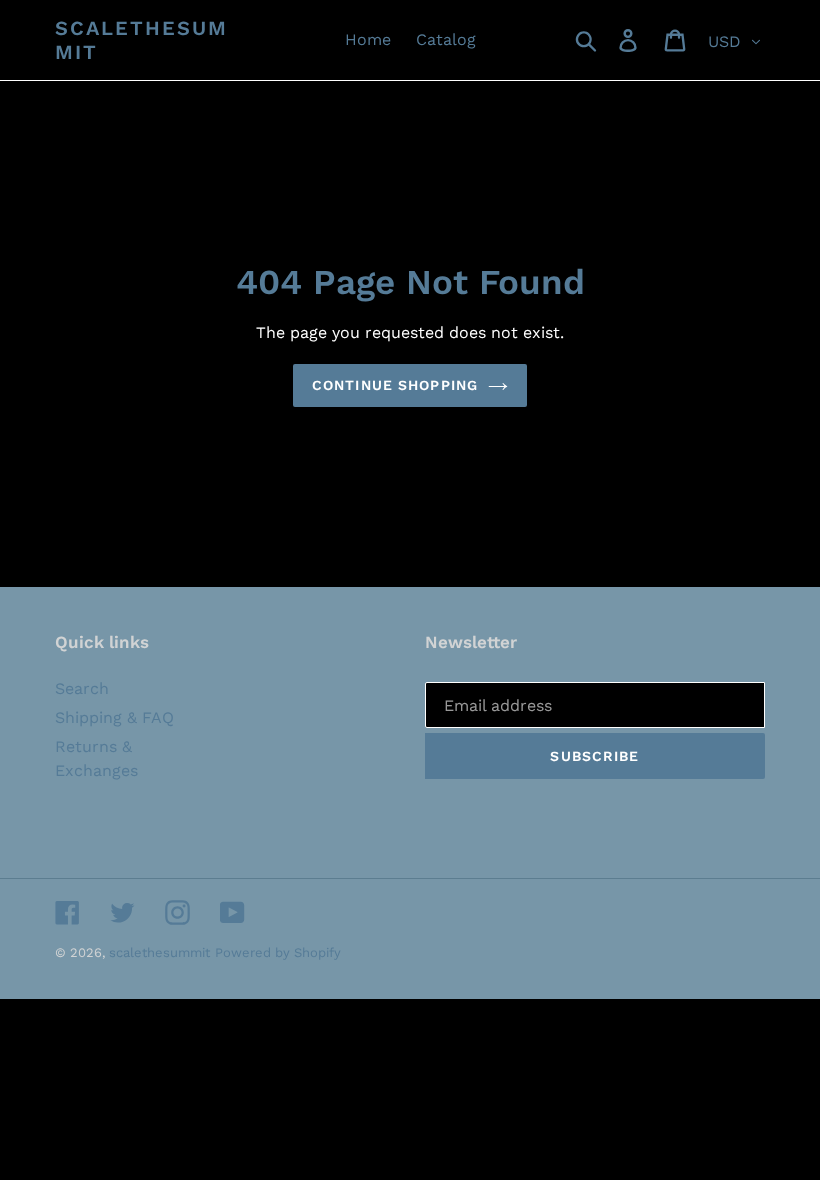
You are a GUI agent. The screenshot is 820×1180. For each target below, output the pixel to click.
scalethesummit (141, 40)
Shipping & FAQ (114, 717)
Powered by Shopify (278, 952)
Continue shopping (395, 385)
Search (82, 688)
